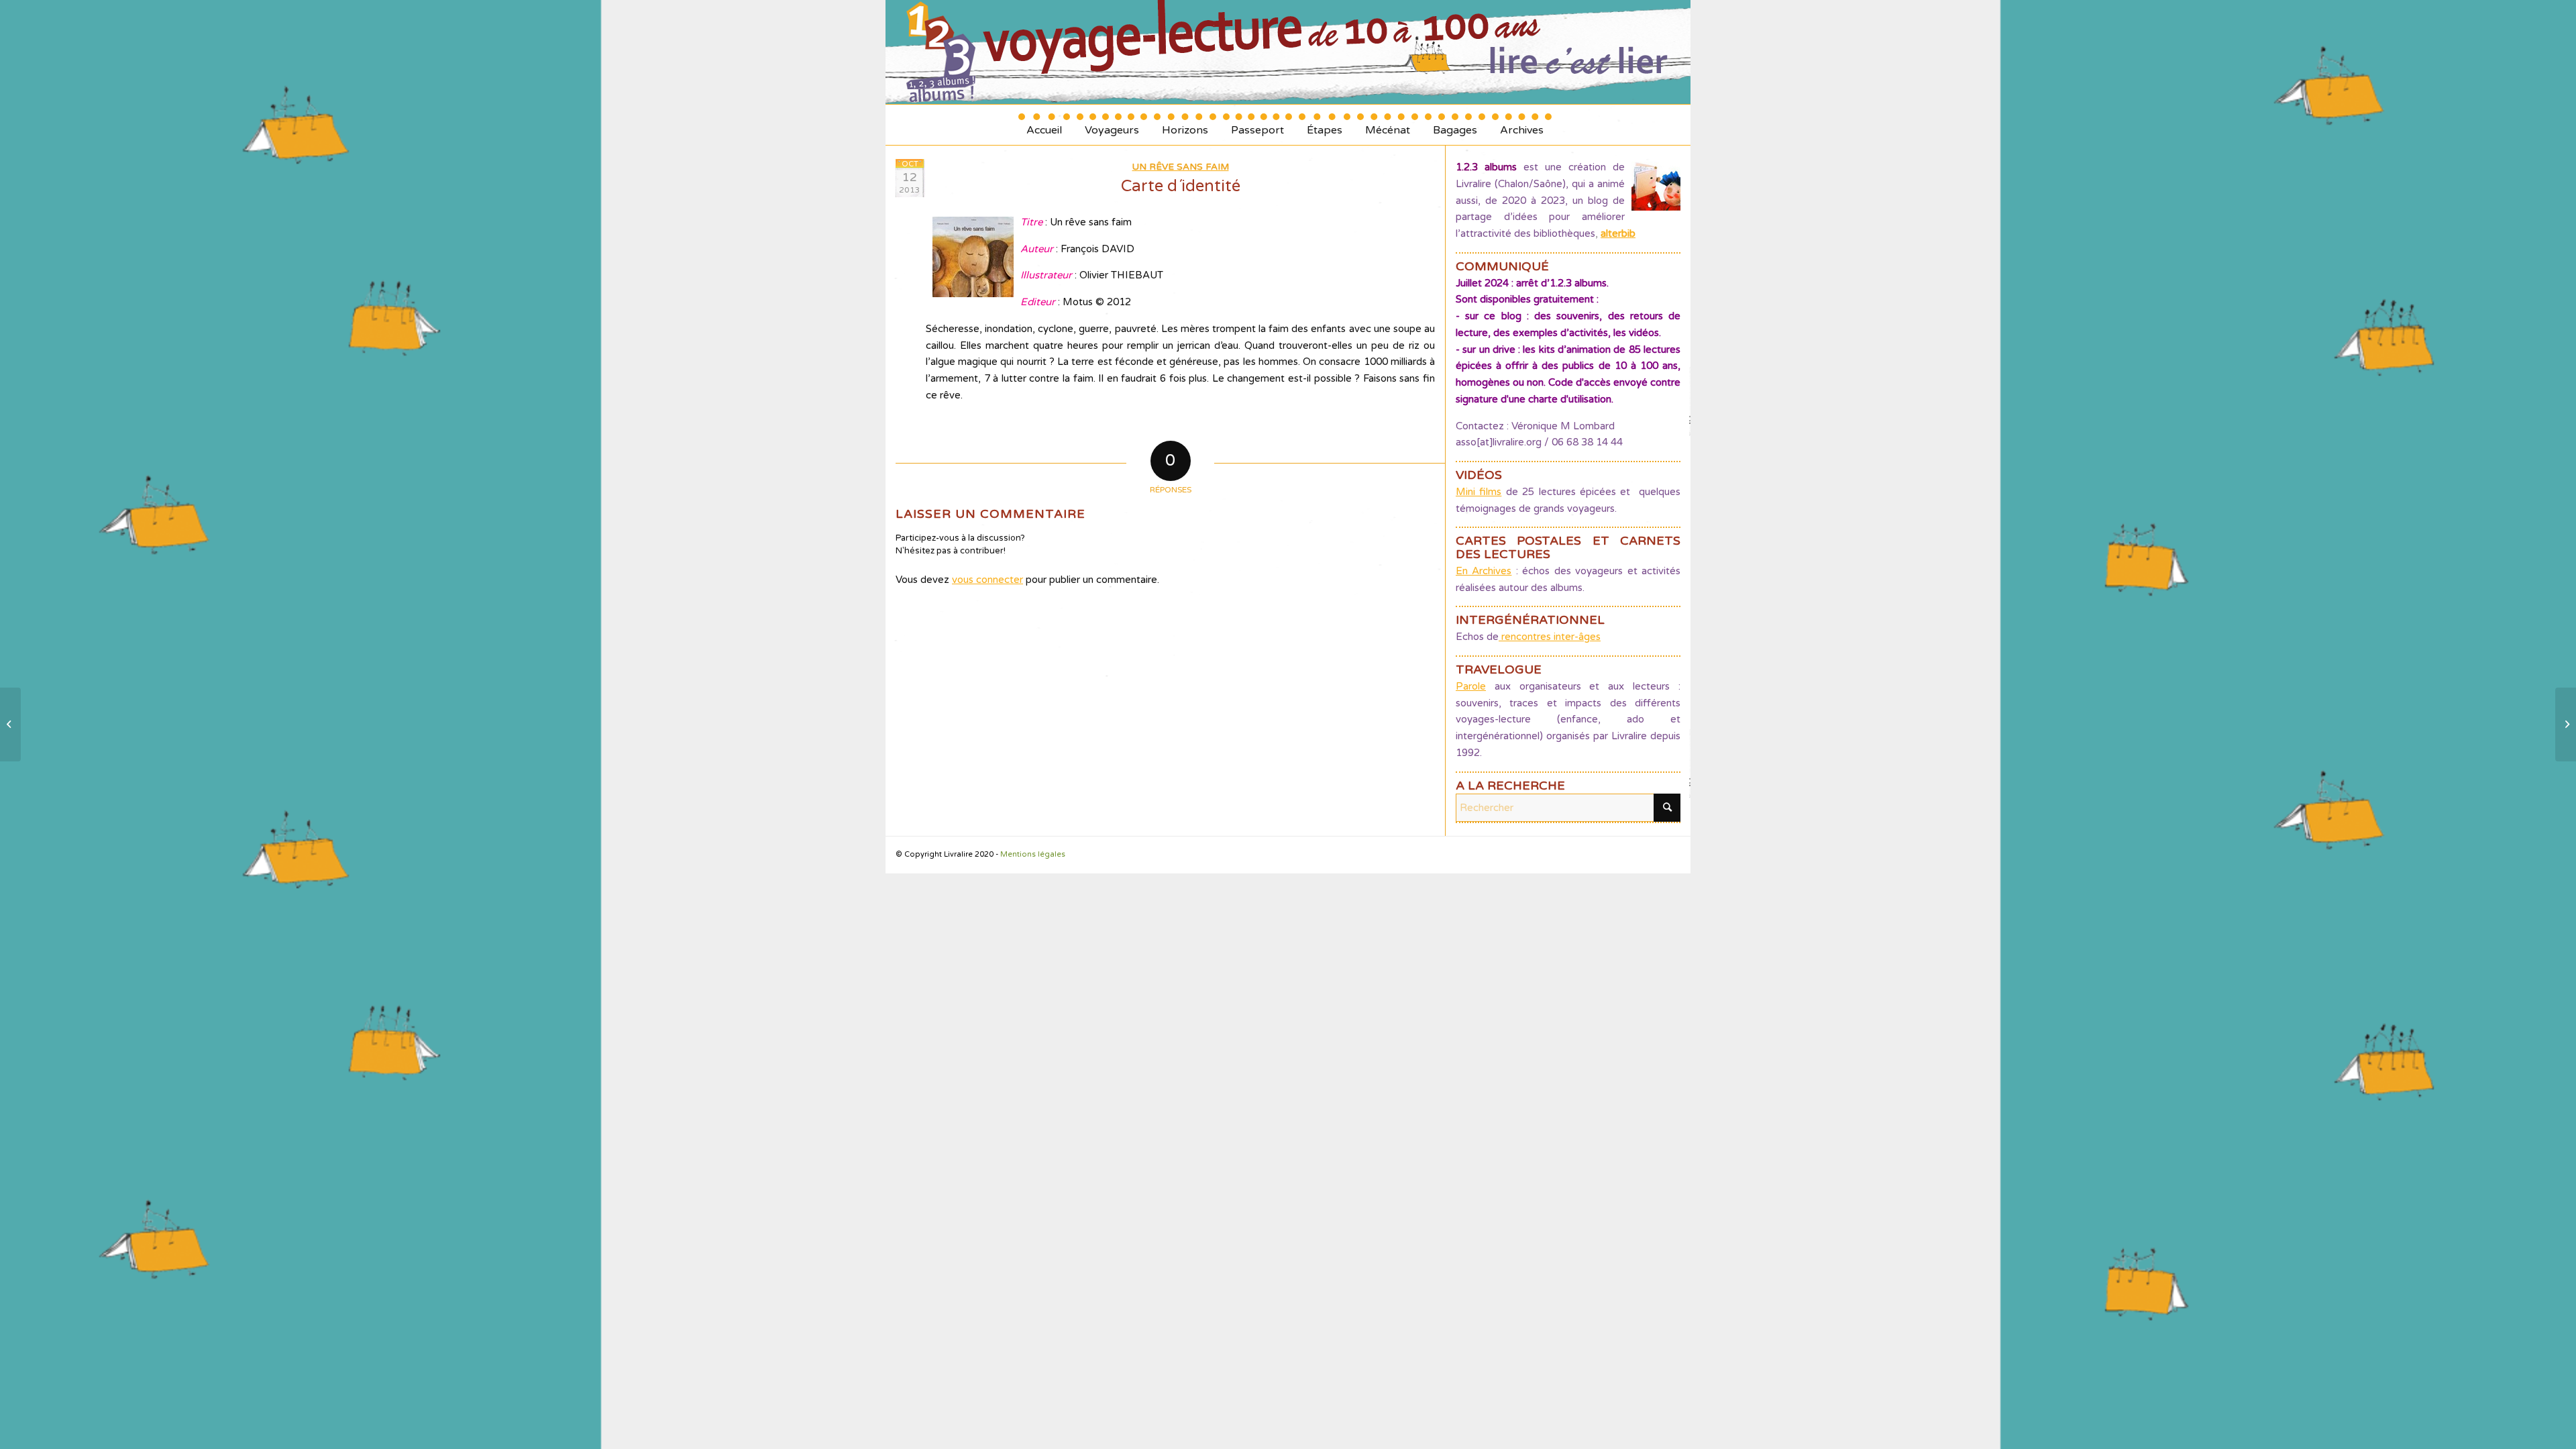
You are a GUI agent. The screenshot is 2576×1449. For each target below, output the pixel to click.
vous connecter (987, 580)
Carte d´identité (1181, 186)
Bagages (1455, 125)
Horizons (1185, 125)
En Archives (1484, 571)
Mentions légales (1033, 854)
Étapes (1325, 125)
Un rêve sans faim (1181, 167)
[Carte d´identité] (10, 724)
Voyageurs (1112, 125)
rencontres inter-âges (1550, 637)
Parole (1471, 686)
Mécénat (1388, 125)
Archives (1522, 125)
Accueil (1044, 125)
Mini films (1479, 492)
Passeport (1257, 125)
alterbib (1618, 233)
